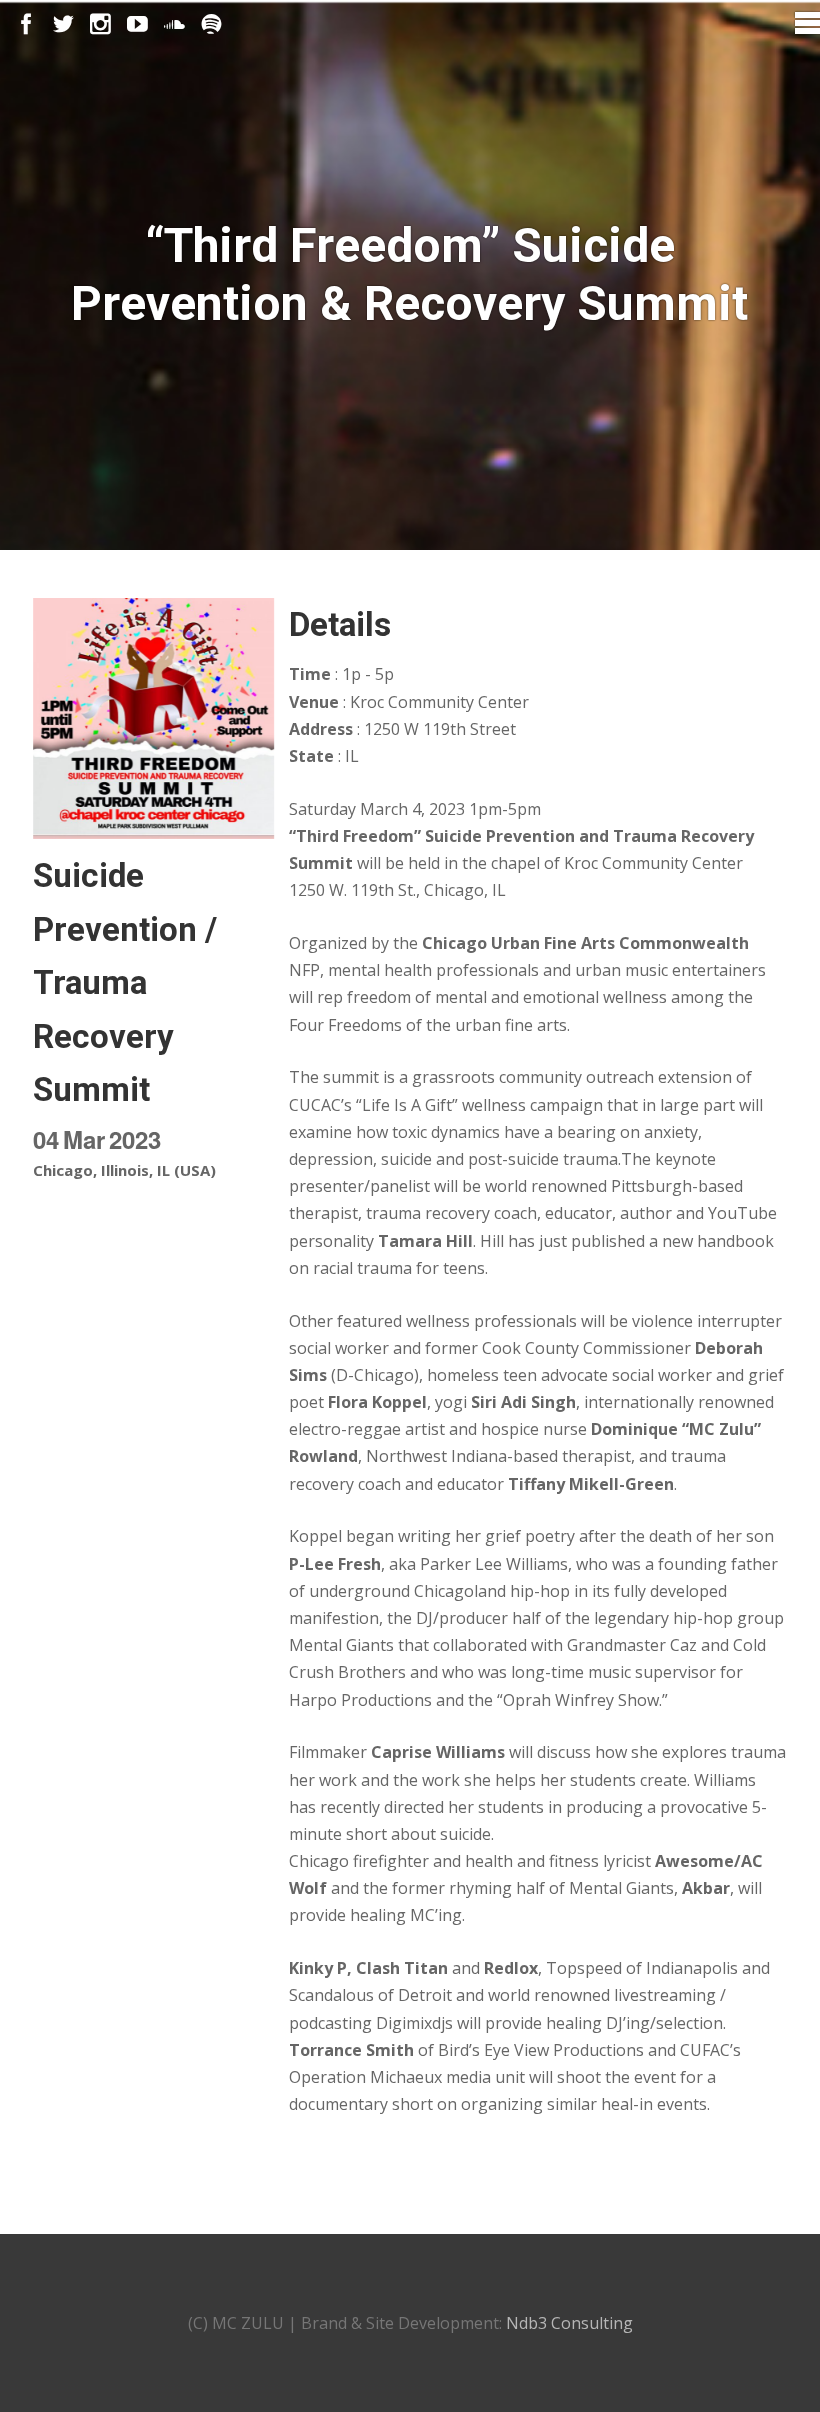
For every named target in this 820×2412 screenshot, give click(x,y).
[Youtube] (137, 24)
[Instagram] (100, 24)
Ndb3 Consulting (569, 2323)
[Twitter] (63, 24)
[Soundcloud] (174, 24)
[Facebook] (26, 24)
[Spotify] (211, 24)
